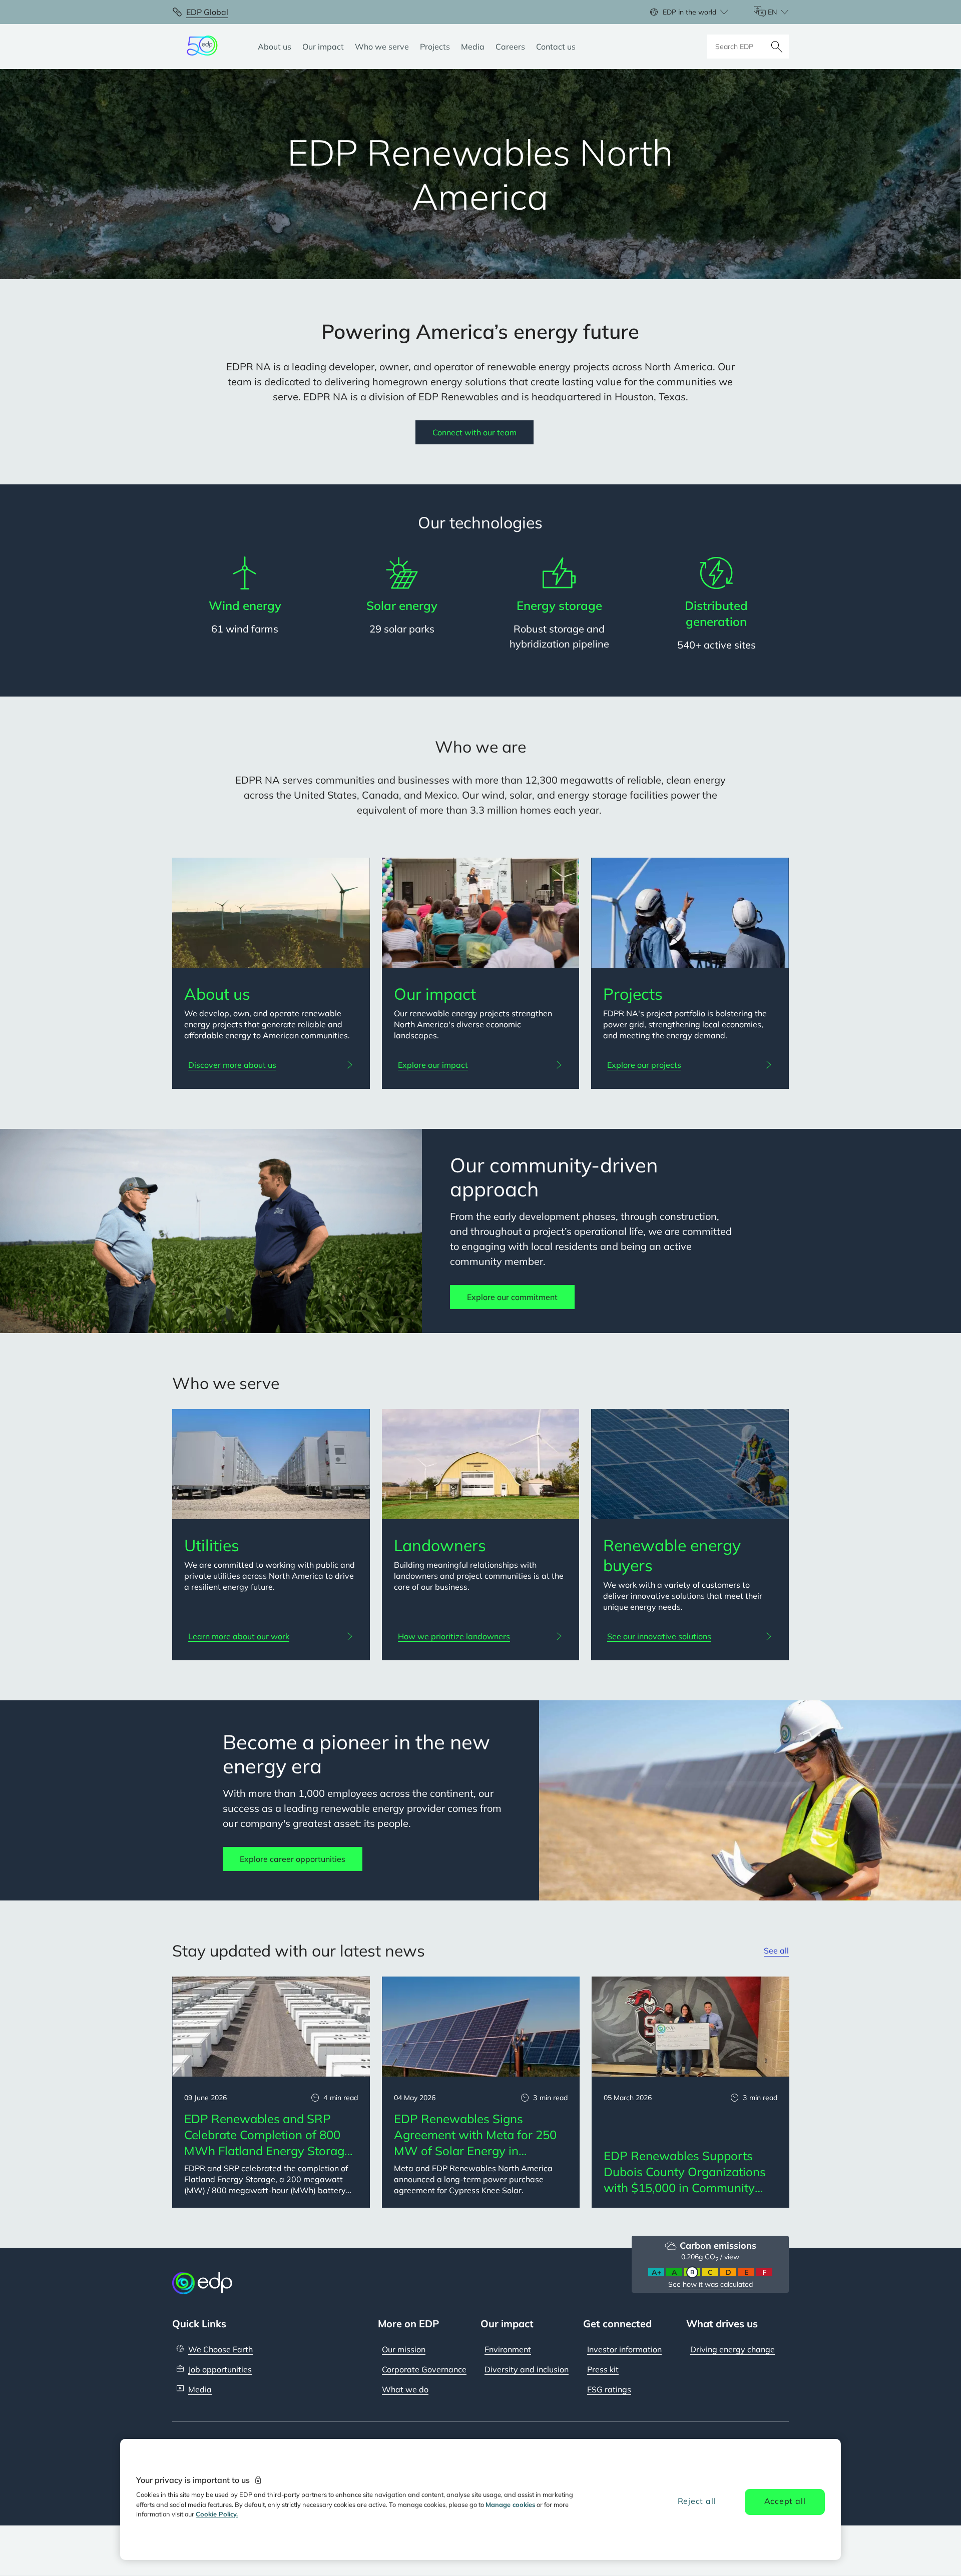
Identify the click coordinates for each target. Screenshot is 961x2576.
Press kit (603, 2369)
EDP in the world (689, 12)
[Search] (777, 47)
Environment (508, 2349)
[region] (480, 2499)
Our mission (404, 2349)
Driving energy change (733, 2349)
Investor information (624, 2349)
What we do (405, 2389)
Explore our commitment (512, 1297)
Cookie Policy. (217, 2514)
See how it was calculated (710, 2284)
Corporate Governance (424, 2369)
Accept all (785, 2501)
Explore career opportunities (293, 1859)
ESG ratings (609, 2389)
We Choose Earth (220, 2349)
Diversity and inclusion (527, 2369)
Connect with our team (474, 432)
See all (776, 1951)
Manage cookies (510, 2504)
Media (200, 2389)
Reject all (697, 2501)
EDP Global (207, 12)
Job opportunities (220, 2369)
